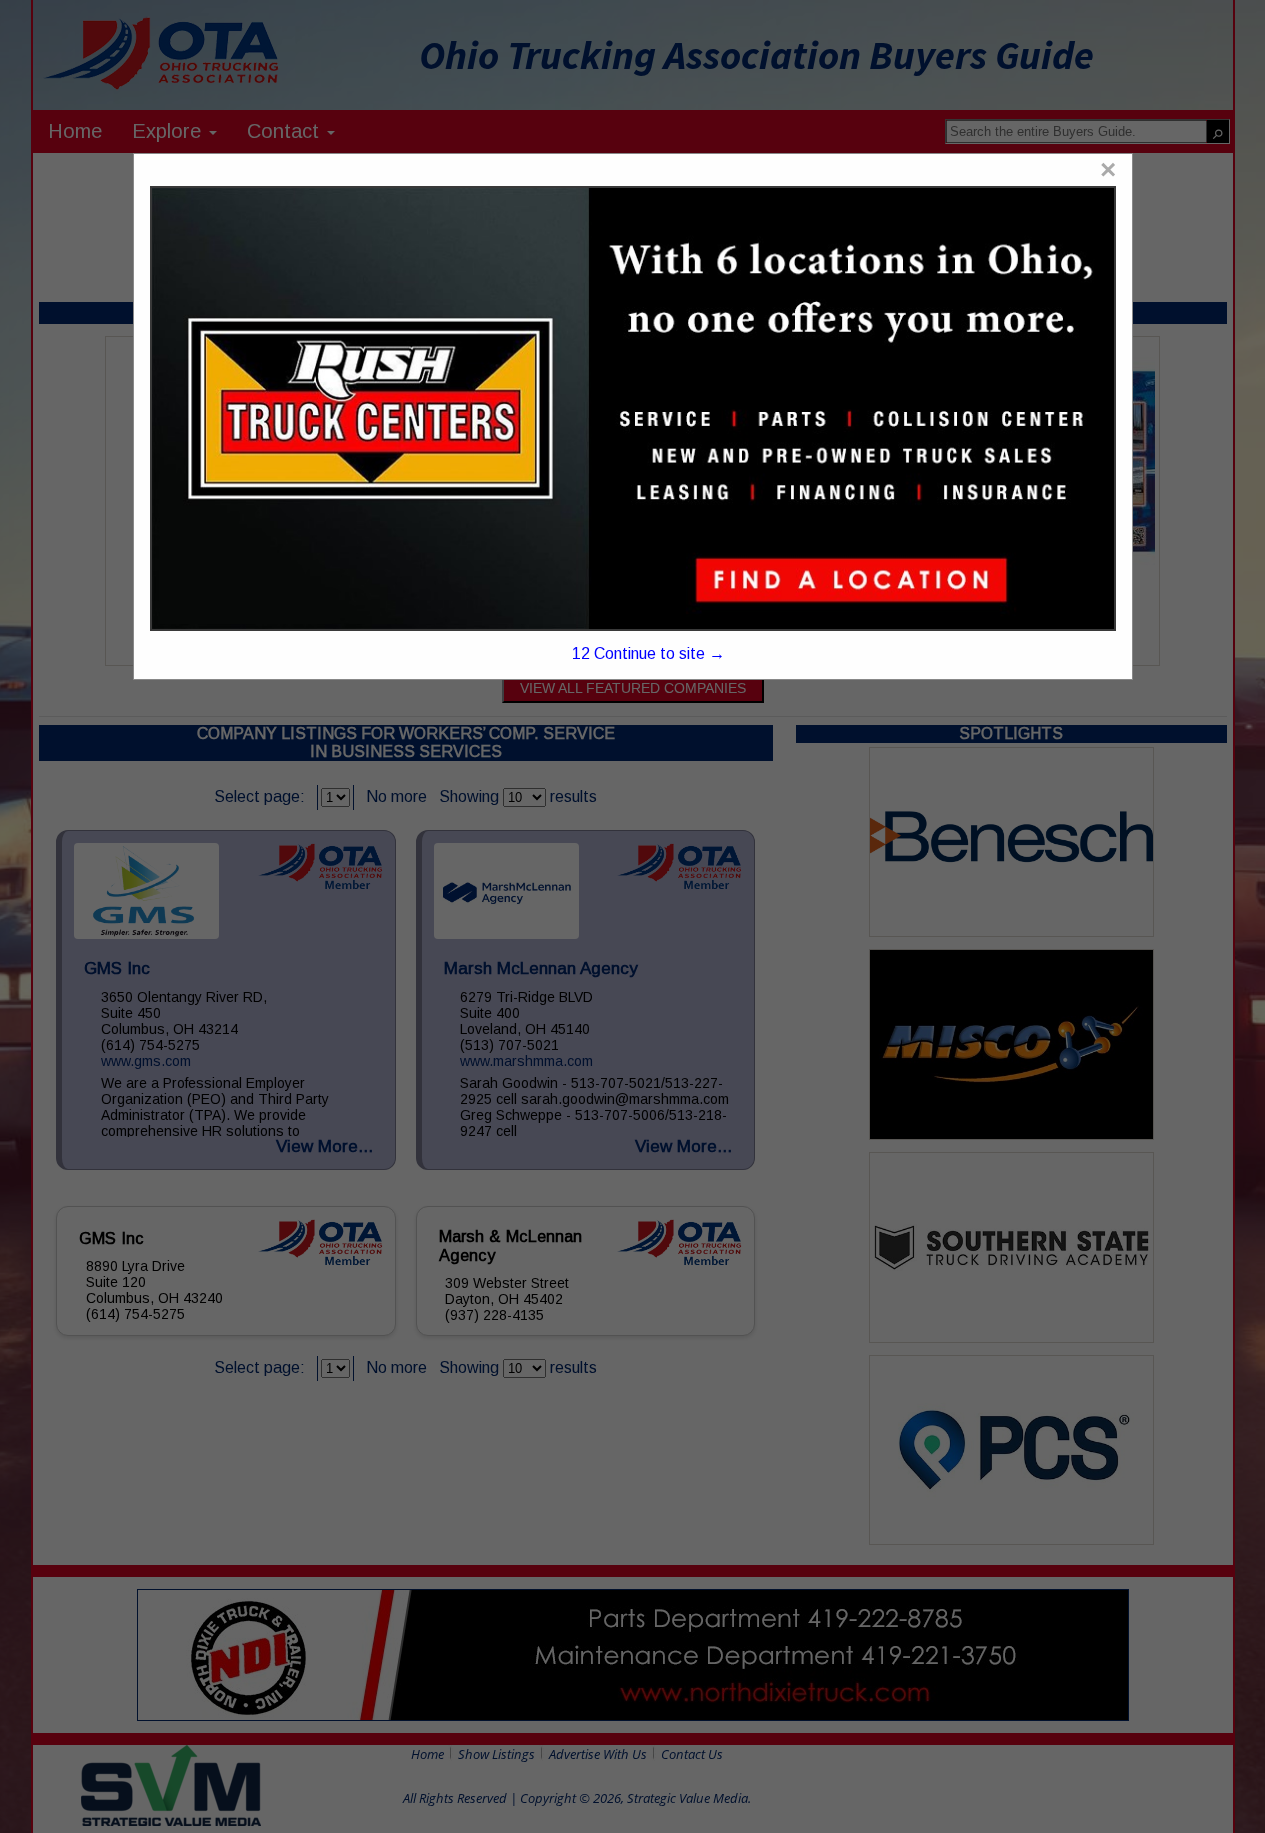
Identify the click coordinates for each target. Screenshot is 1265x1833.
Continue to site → (649, 653)
